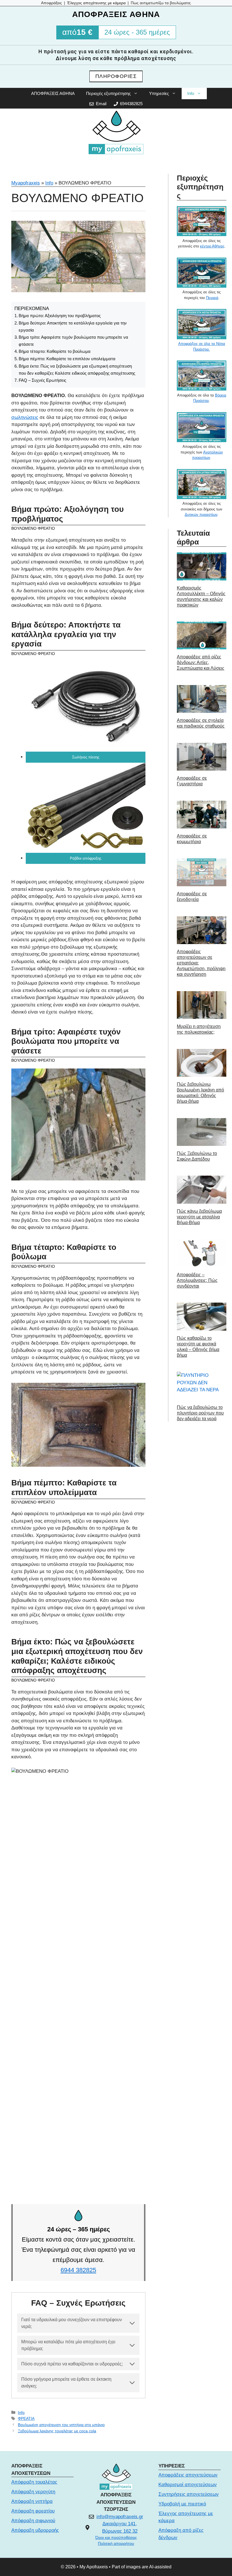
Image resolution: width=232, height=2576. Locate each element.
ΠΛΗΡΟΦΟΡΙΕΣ (116, 76)
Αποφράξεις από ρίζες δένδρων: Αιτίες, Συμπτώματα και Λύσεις (201, 662)
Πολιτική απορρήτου (116, 2543)
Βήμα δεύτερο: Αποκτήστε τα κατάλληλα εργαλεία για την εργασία (73, 326)
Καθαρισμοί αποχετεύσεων (188, 2485)
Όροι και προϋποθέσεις (116, 2537)
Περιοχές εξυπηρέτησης (108, 93)
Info (191, 93)
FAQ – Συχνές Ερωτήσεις (42, 380)
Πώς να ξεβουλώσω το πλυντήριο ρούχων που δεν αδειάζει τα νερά (200, 1413)
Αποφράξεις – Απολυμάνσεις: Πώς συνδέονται (197, 1280)
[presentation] (202, 566)
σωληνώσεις (25, 417)
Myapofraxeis (26, 183)
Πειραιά (212, 298)
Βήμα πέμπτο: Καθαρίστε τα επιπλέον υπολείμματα (67, 359)
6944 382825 (78, 2270)
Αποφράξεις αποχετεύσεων (188, 2475)
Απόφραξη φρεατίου (33, 2511)
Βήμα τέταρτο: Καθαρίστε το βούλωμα (55, 351)
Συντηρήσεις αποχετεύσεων (189, 2494)
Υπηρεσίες (159, 93)
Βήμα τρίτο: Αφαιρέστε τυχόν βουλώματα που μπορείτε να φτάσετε (73, 341)
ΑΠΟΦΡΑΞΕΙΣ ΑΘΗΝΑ (53, 93)
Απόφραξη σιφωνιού (33, 2521)
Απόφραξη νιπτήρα (32, 2501)
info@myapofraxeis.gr (120, 2517)
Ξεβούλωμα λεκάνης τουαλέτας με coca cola (57, 2431)
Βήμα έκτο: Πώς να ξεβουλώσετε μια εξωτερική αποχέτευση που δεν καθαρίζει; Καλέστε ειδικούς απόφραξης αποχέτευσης (77, 370)
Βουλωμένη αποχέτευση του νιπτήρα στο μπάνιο (61, 2425)
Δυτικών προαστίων (201, 515)
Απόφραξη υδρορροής (35, 2530)
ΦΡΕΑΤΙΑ (26, 2418)
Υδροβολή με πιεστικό (182, 2504)
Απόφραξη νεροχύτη (33, 2492)
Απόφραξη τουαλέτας (34, 2482)
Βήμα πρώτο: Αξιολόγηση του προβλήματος (60, 316)
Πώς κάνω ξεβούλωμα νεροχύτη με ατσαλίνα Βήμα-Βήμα (199, 1217)
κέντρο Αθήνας (212, 246)
